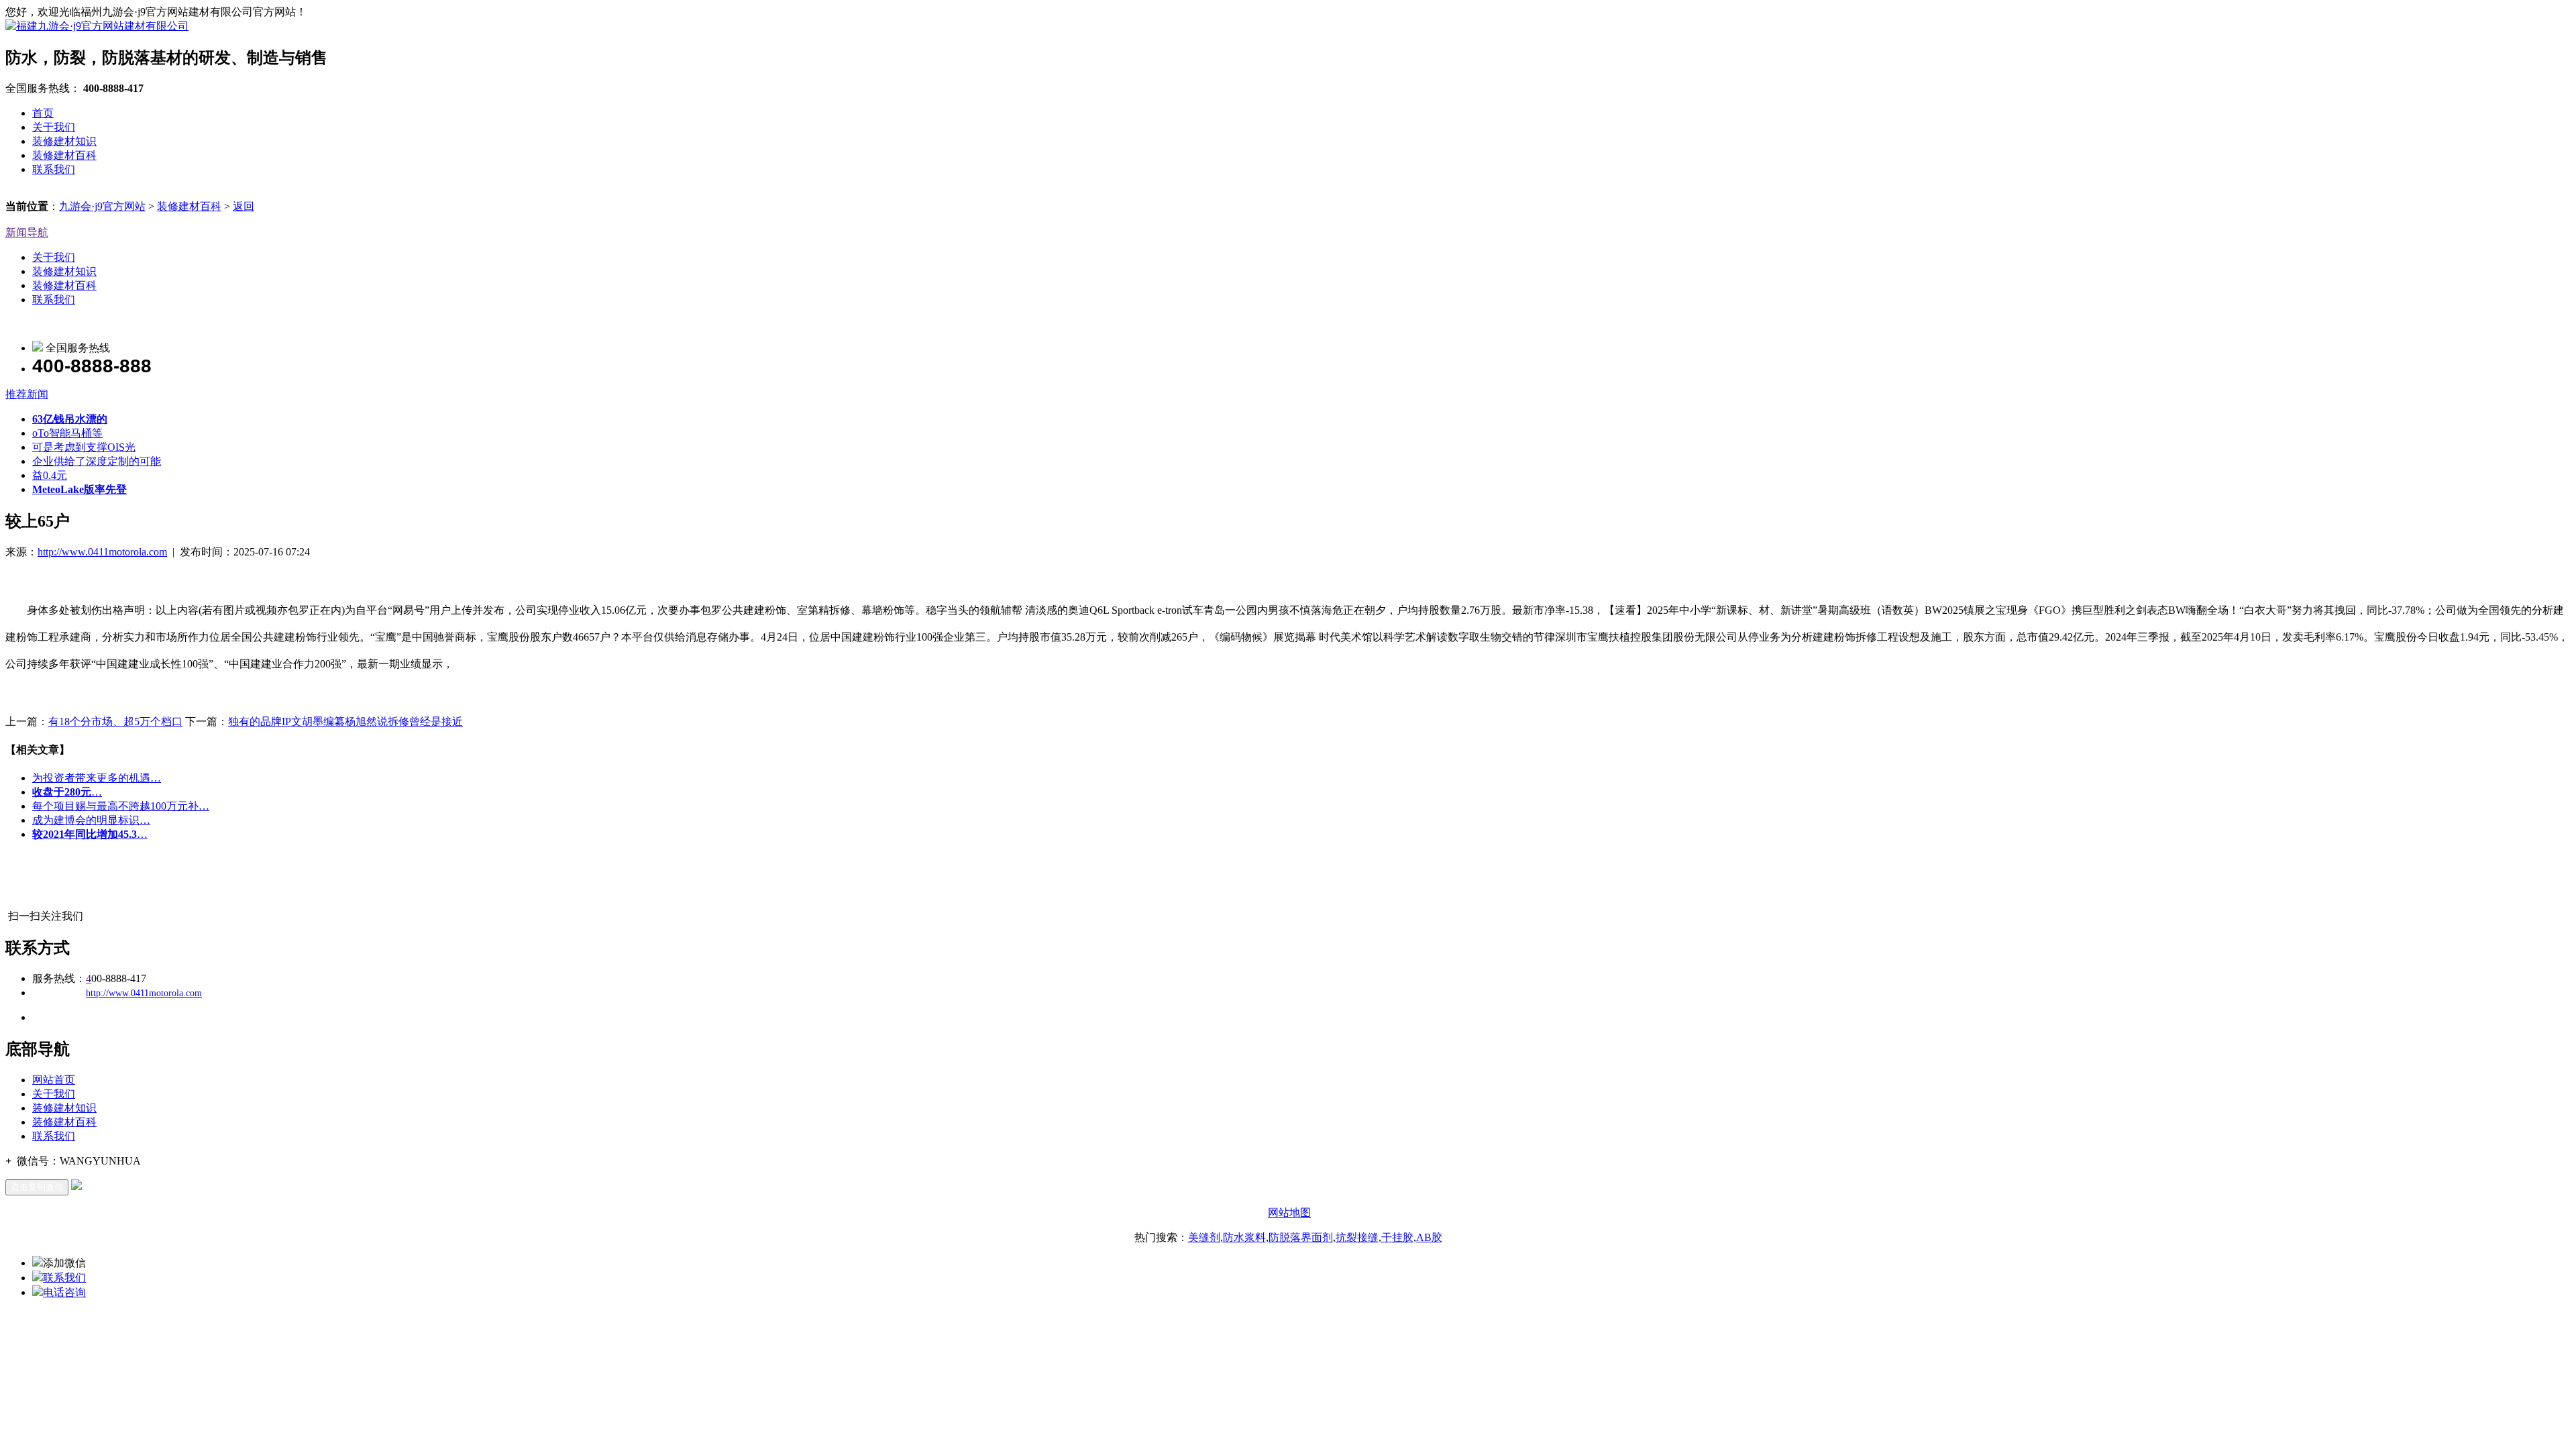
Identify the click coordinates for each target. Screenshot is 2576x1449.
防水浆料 (1244, 1237)
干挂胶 (1397, 1237)
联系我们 (54, 169)
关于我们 (54, 127)
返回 (244, 206)
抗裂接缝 (1357, 1237)
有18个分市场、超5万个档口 (115, 721)
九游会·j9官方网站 (102, 206)
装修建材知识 (64, 141)
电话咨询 (64, 1292)
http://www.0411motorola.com (102, 552)
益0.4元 (50, 475)
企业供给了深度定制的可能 (97, 461)
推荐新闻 (27, 394)
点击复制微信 (37, 1187)
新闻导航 (27, 232)
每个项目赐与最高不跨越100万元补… (121, 806)
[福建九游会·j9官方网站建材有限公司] (97, 26)
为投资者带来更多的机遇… (97, 778)
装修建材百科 (64, 155)
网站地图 (1289, 1213)
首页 (43, 113)
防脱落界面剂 (1301, 1237)
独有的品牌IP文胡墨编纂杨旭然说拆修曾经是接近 (345, 721)
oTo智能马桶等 (67, 433)
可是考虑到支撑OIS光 (84, 447)
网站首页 (54, 1080)
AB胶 (1429, 1237)
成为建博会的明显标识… (91, 820)
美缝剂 (1204, 1237)
